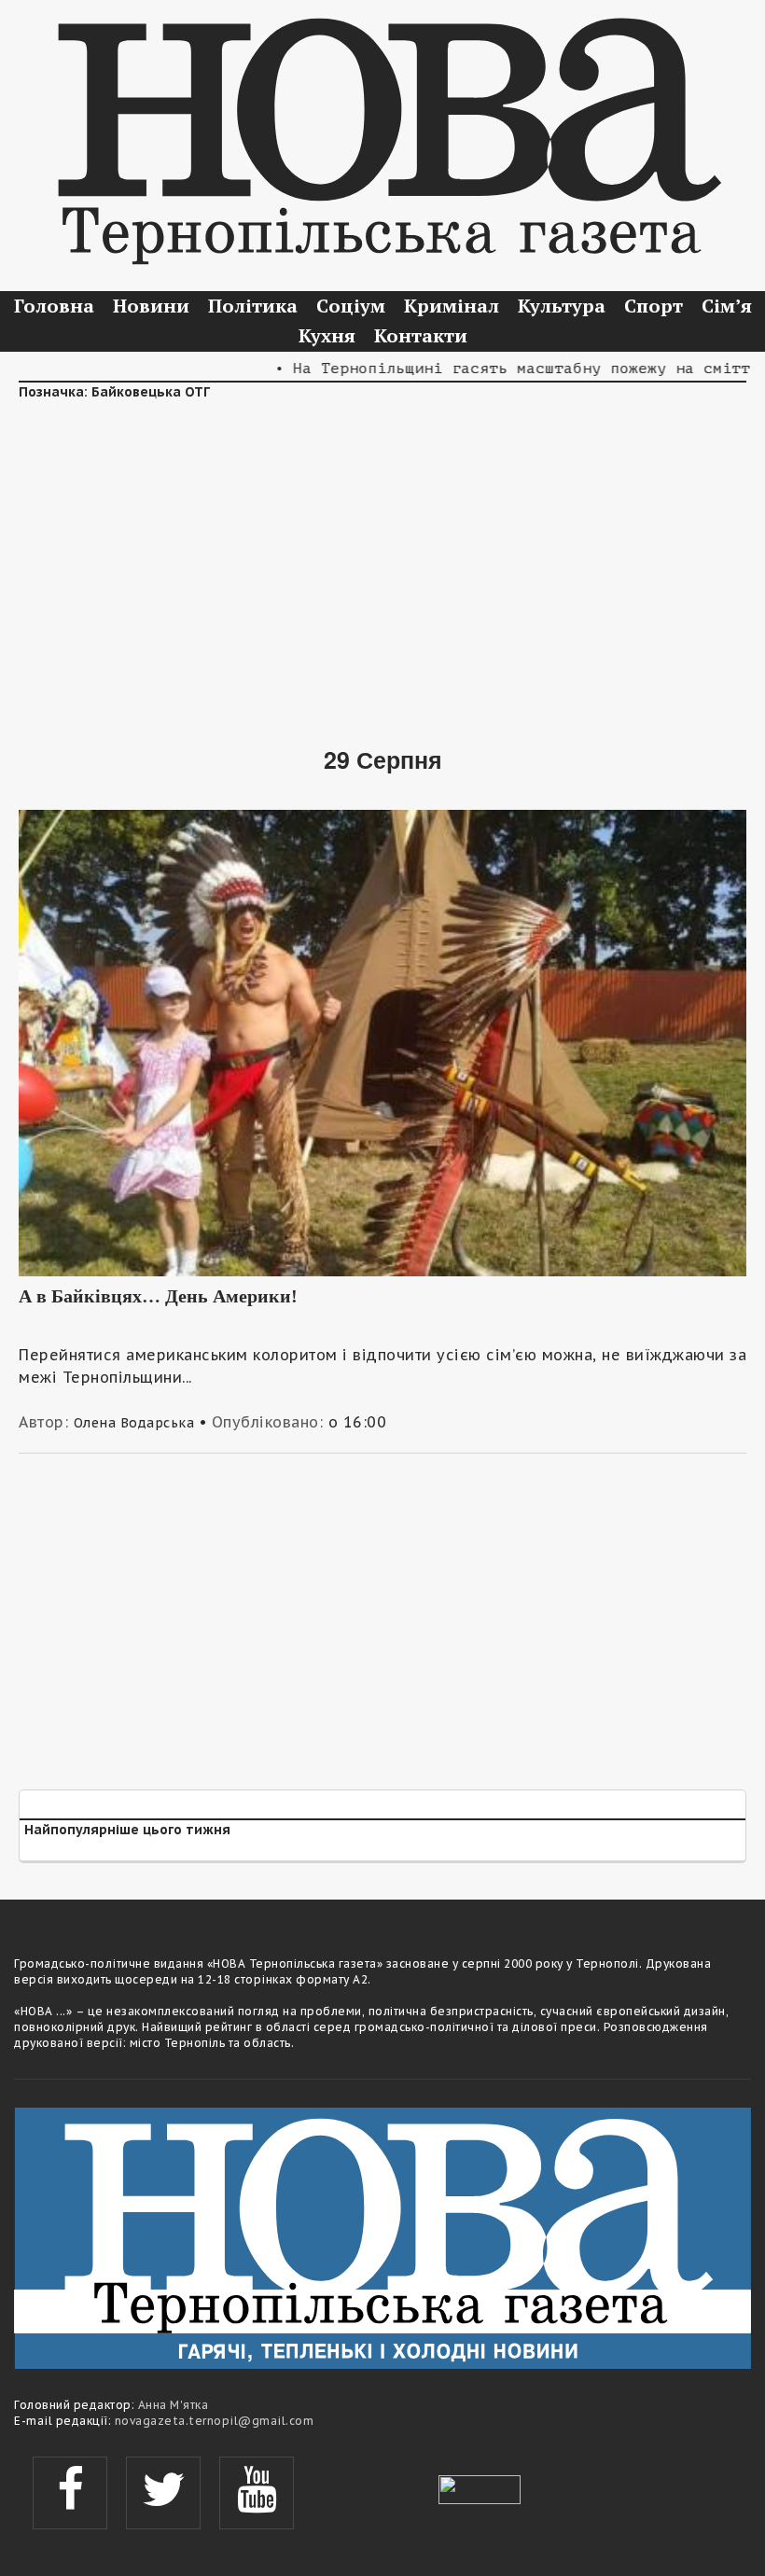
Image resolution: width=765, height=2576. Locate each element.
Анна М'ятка (174, 2405)
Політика (253, 306)
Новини (151, 306)
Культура (562, 306)
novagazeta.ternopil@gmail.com (215, 2421)
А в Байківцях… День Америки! (158, 1296)
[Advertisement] (382, 560)
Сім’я (727, 306)
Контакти (421, 335)
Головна (54, 306)
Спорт (654, 306)
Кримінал (452, 306)
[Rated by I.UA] (480, 2487)
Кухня (327, 335)
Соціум (351, 306)
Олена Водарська (134, 1423)
